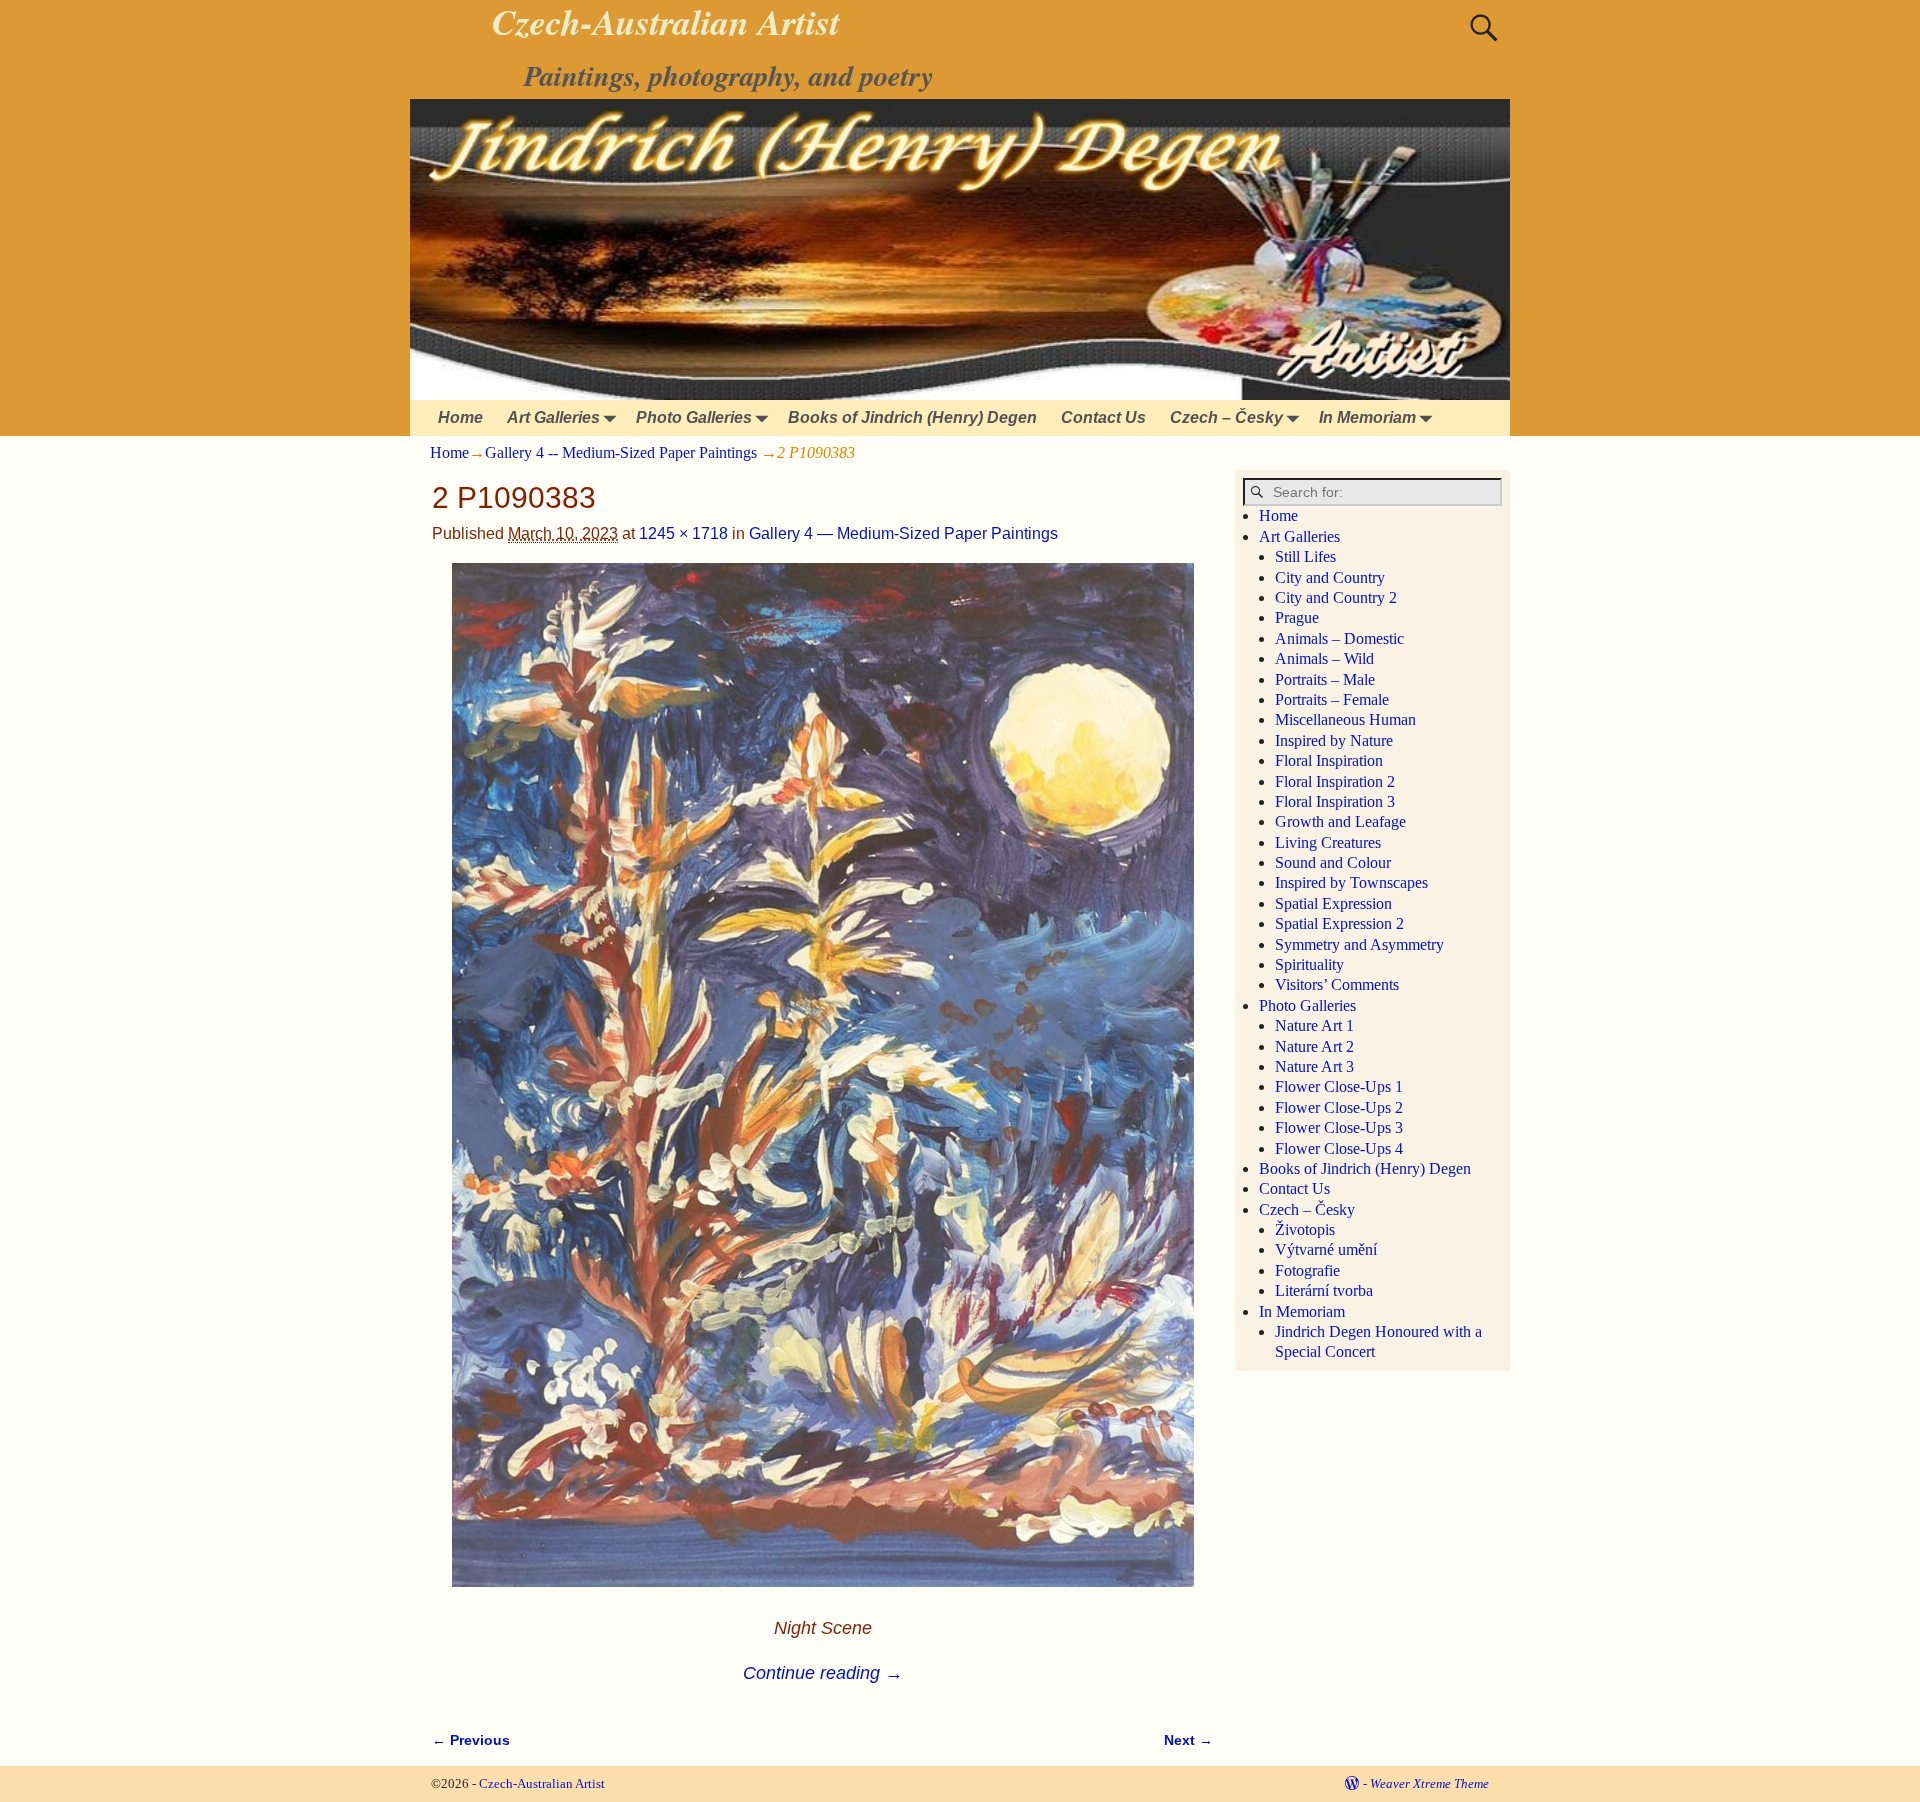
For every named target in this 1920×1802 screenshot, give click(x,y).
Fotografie (1307, 1270)
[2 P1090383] (822, 1087)
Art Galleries (553, 417)
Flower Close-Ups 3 (1339, 1127)
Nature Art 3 (1314, 1066)
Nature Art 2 (1314, 1046)
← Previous (471, 1740)
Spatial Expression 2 (1339, 923)
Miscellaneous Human (1345, 719)
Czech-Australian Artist (542, 1783)
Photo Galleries (694, 417)
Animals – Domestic (1339, 638)
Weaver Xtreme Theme (1429, 1783)
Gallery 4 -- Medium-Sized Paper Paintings (621, 452)
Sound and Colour (1333, 862)
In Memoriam (1367, 417)
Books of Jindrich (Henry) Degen (912, 417)
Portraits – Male (1325, 679)
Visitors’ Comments (1337, 984)
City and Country (1330, 577)
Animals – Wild (1324, 658)
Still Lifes (1305, 556)
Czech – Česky (1226, 417)
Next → (1188, 1740)
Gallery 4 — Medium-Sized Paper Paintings (903, 533)
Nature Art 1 (1314, 1025)
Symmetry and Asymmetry (1359, 944)
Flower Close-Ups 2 (1339, 1107)
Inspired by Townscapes (1351, 882)
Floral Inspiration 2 (1335, 781)
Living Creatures (1328, 842)
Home (460, 417)
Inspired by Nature (1334, 740)
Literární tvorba (1324, 1290)
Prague (1297, 617)
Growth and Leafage (1340, 821)
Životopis (1305, 1229)
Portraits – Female (1332, 699)
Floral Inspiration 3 (1335, 801)
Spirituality (1309, 964)
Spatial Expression (1333, 903)
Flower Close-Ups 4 (1339, 1148)
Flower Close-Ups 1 (1339, 1086)
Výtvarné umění (1326, 1249)
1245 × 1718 (683, 533)
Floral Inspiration (1329, 760)
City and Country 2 (1336, 597)
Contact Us (1103, 417)
